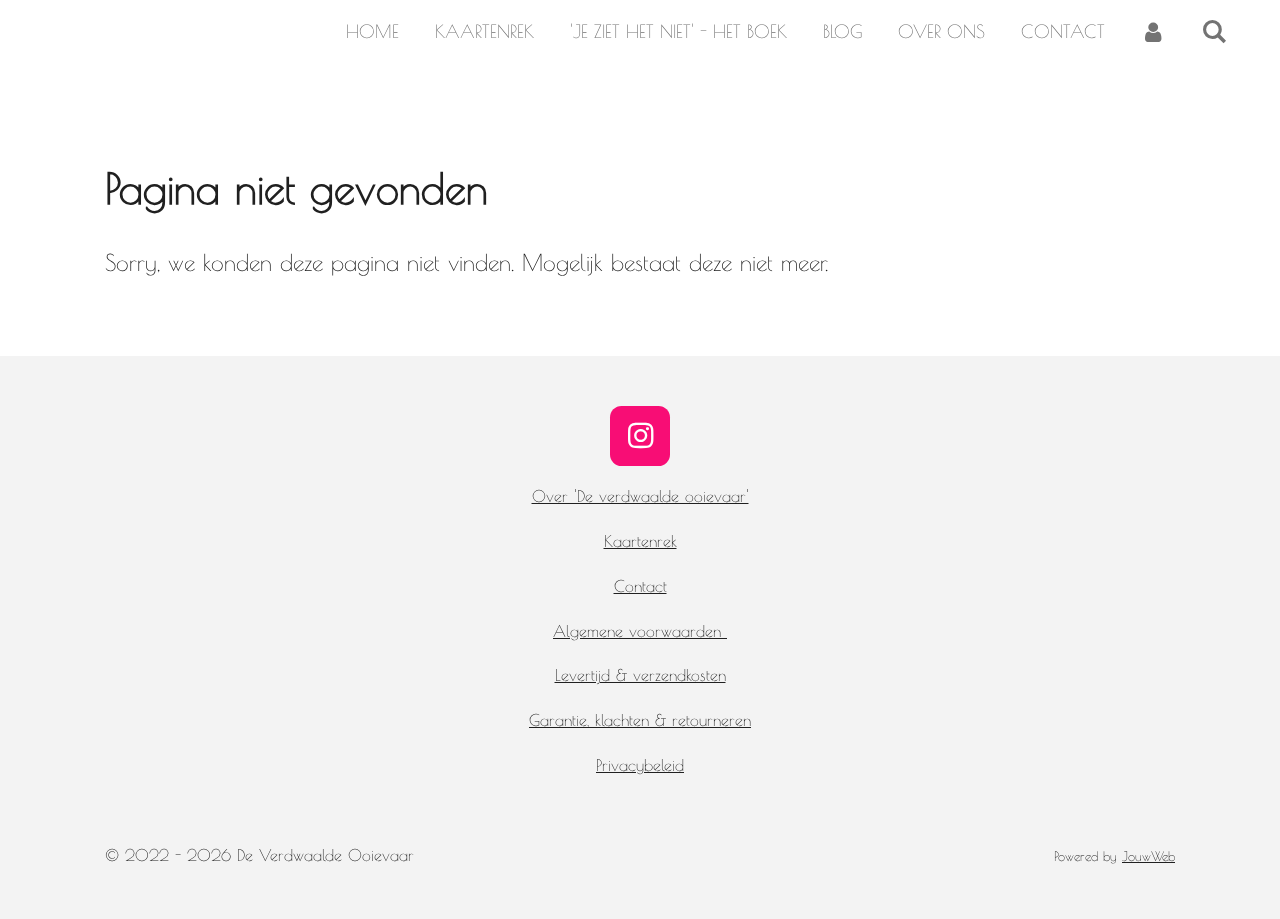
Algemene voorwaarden (640, 631)
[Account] (1153, 32)
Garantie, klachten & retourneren (640, 720)
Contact (640, 586)
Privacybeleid (640, 765)
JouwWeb (1148, 856)
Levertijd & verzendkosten (640, 675)
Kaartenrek (640, 541)
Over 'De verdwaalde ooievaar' (640, 496)
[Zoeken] (1214, 32)
